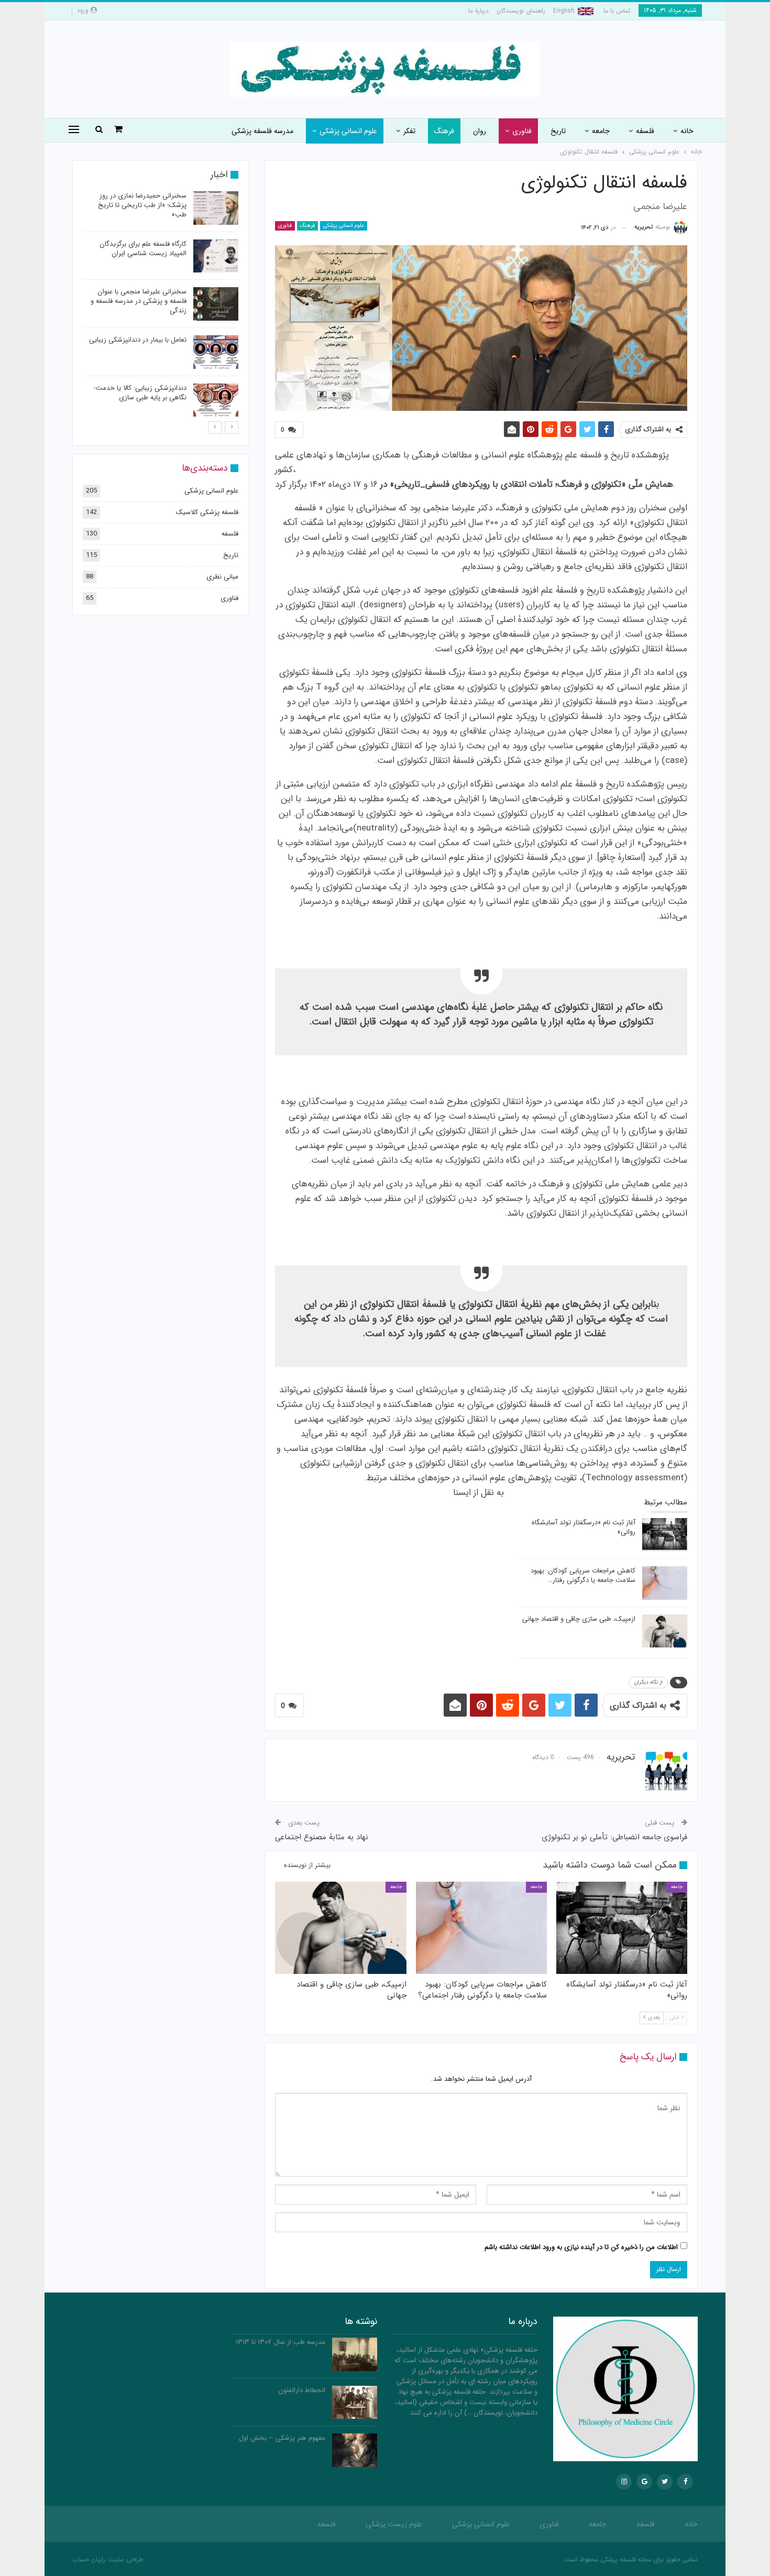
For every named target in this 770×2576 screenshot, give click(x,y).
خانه (687, 131)
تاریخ (558, 131)
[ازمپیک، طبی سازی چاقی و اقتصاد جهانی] (665, 1631)
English (564, 11)
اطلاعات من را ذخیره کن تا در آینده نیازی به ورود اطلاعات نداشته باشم (581, 2247)
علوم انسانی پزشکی (348, 131)
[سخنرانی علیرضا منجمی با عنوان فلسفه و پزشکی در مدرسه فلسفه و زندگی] (216, 304)
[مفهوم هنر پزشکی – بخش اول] (355, 2450)
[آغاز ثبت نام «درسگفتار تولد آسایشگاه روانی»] (665, 1535)
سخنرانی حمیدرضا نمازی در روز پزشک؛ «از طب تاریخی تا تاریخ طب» (142, 205)
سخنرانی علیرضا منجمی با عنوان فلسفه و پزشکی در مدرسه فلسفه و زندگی (139, 301)
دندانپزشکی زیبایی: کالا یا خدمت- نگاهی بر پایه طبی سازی (140, 393)
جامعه (601, 131)
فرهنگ (444, 131)
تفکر (409, 131)
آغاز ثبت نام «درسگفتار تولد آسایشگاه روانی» (584, 1527)
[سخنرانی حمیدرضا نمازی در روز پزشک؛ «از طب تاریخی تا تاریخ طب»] (216, 208)
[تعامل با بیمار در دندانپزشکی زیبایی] (216, 352)
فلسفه (645, 131)
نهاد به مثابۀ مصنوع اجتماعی (322, 1837)
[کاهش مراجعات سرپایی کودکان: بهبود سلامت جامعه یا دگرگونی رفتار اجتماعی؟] (665, 1583)
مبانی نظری (222, 577)
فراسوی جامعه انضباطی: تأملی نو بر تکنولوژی (614, 1837)
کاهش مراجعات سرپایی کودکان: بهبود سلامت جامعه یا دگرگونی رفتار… (583, 1575)
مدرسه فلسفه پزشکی (262, 131)
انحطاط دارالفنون (302, 2390)
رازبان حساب (89, 2559)
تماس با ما (617, 11)
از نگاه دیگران (648, 1682)
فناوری (522, 131)
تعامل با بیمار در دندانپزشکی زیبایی (138, 340)
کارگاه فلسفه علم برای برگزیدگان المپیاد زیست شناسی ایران (143, 249)
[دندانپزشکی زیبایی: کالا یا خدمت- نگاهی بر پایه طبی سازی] (216, 400)
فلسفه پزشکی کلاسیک (207, 512)
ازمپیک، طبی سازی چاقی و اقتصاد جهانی (579, 1619)
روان (480, 131)
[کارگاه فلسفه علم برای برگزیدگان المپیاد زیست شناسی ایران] (216, 256)
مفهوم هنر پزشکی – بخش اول (282, 2438)
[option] (161, 306)
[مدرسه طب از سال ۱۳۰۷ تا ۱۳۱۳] (355, 2354)
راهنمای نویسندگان (521, 11)
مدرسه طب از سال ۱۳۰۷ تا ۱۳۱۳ (280, 2342)
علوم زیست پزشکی (394, 2524)
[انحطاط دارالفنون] (355, 2403)
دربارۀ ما (478, 11)
